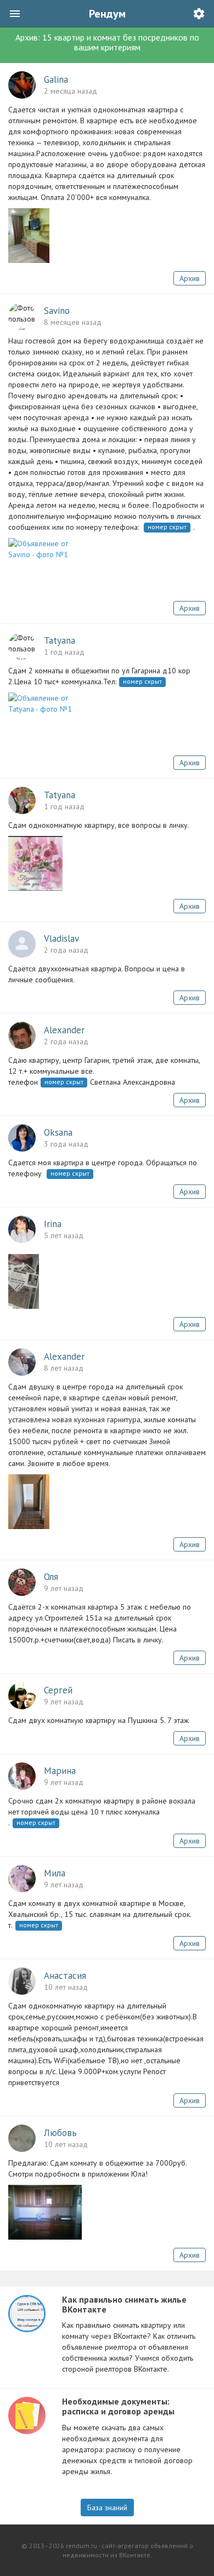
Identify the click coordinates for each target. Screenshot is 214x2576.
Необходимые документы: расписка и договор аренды (118, 2406)
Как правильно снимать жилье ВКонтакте (124, 2304)
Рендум (107, 14)
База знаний (107, 2508)
